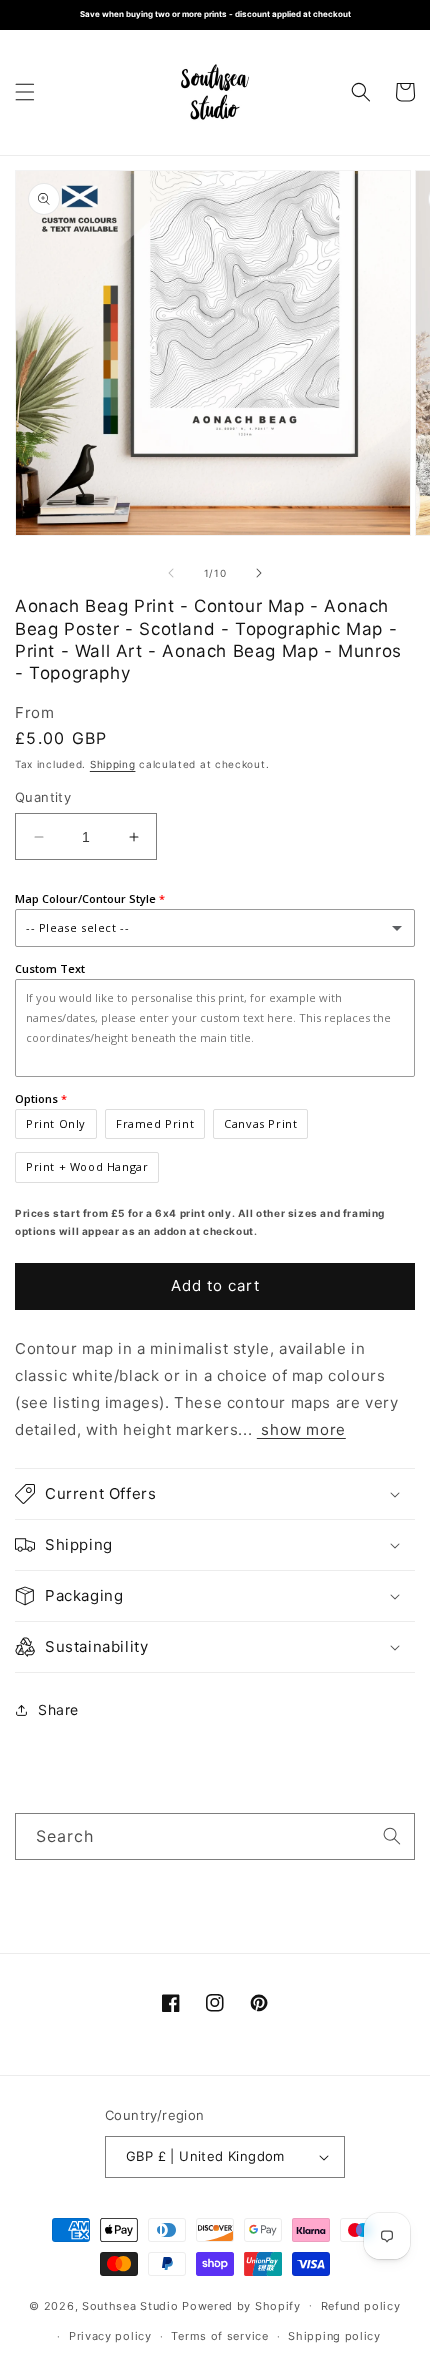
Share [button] (58, 1709)
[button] (25, 92)
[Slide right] (259, 573)
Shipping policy (334, 2336)
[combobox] (215, 1836)
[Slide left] (171, 573)
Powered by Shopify (241, 2305)
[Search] (392, 1836)
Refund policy (361, 2306)
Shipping (113, 764)
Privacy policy (110, 2336)
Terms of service (219, 2336)
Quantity (43, 797)
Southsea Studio (130, 2305)
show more (301, 1429)
